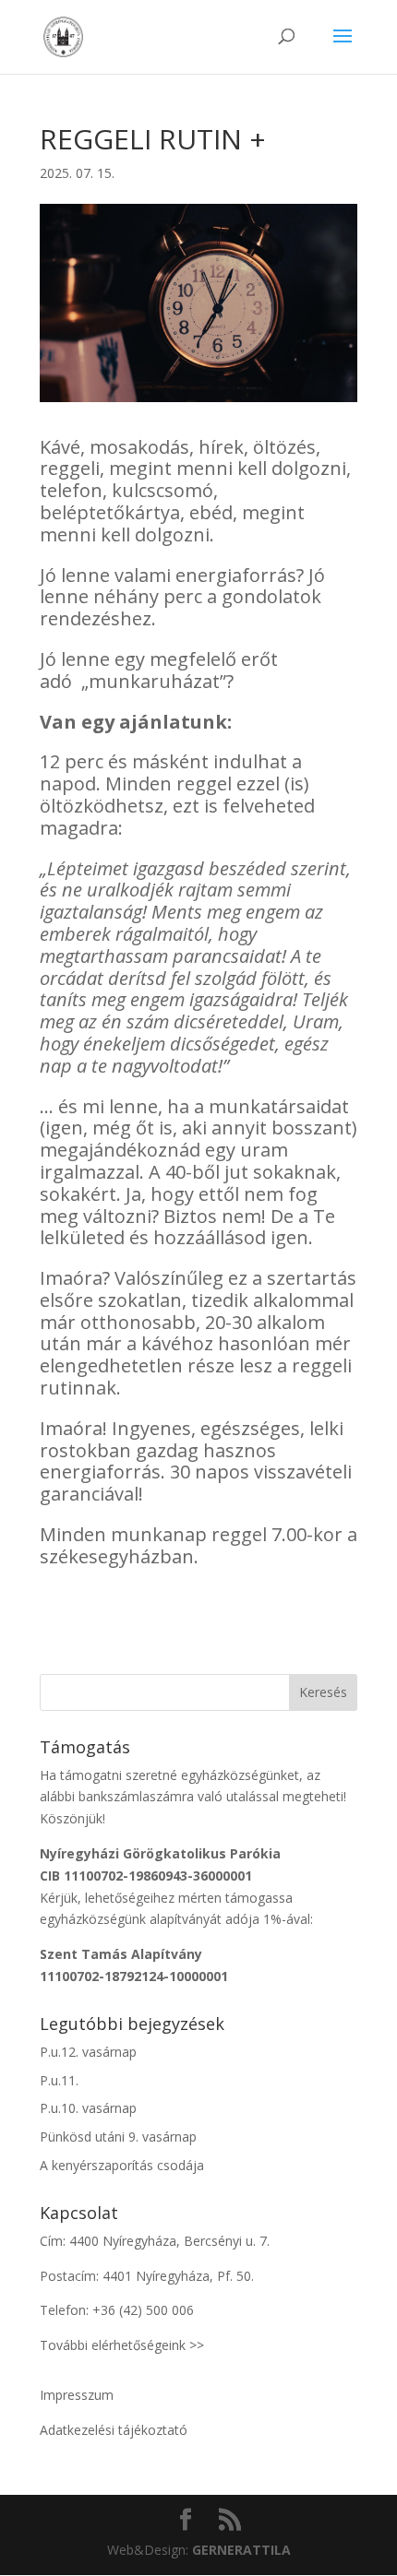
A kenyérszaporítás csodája (122, 2165)
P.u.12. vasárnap (88, 2052)
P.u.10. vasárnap (88, 2108)
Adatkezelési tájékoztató (114, 2430)
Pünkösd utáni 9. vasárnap (118, 2137)
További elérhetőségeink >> (122, 2345)
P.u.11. (59, 2080)
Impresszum (77, 2395)
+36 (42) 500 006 (143, 2310)
